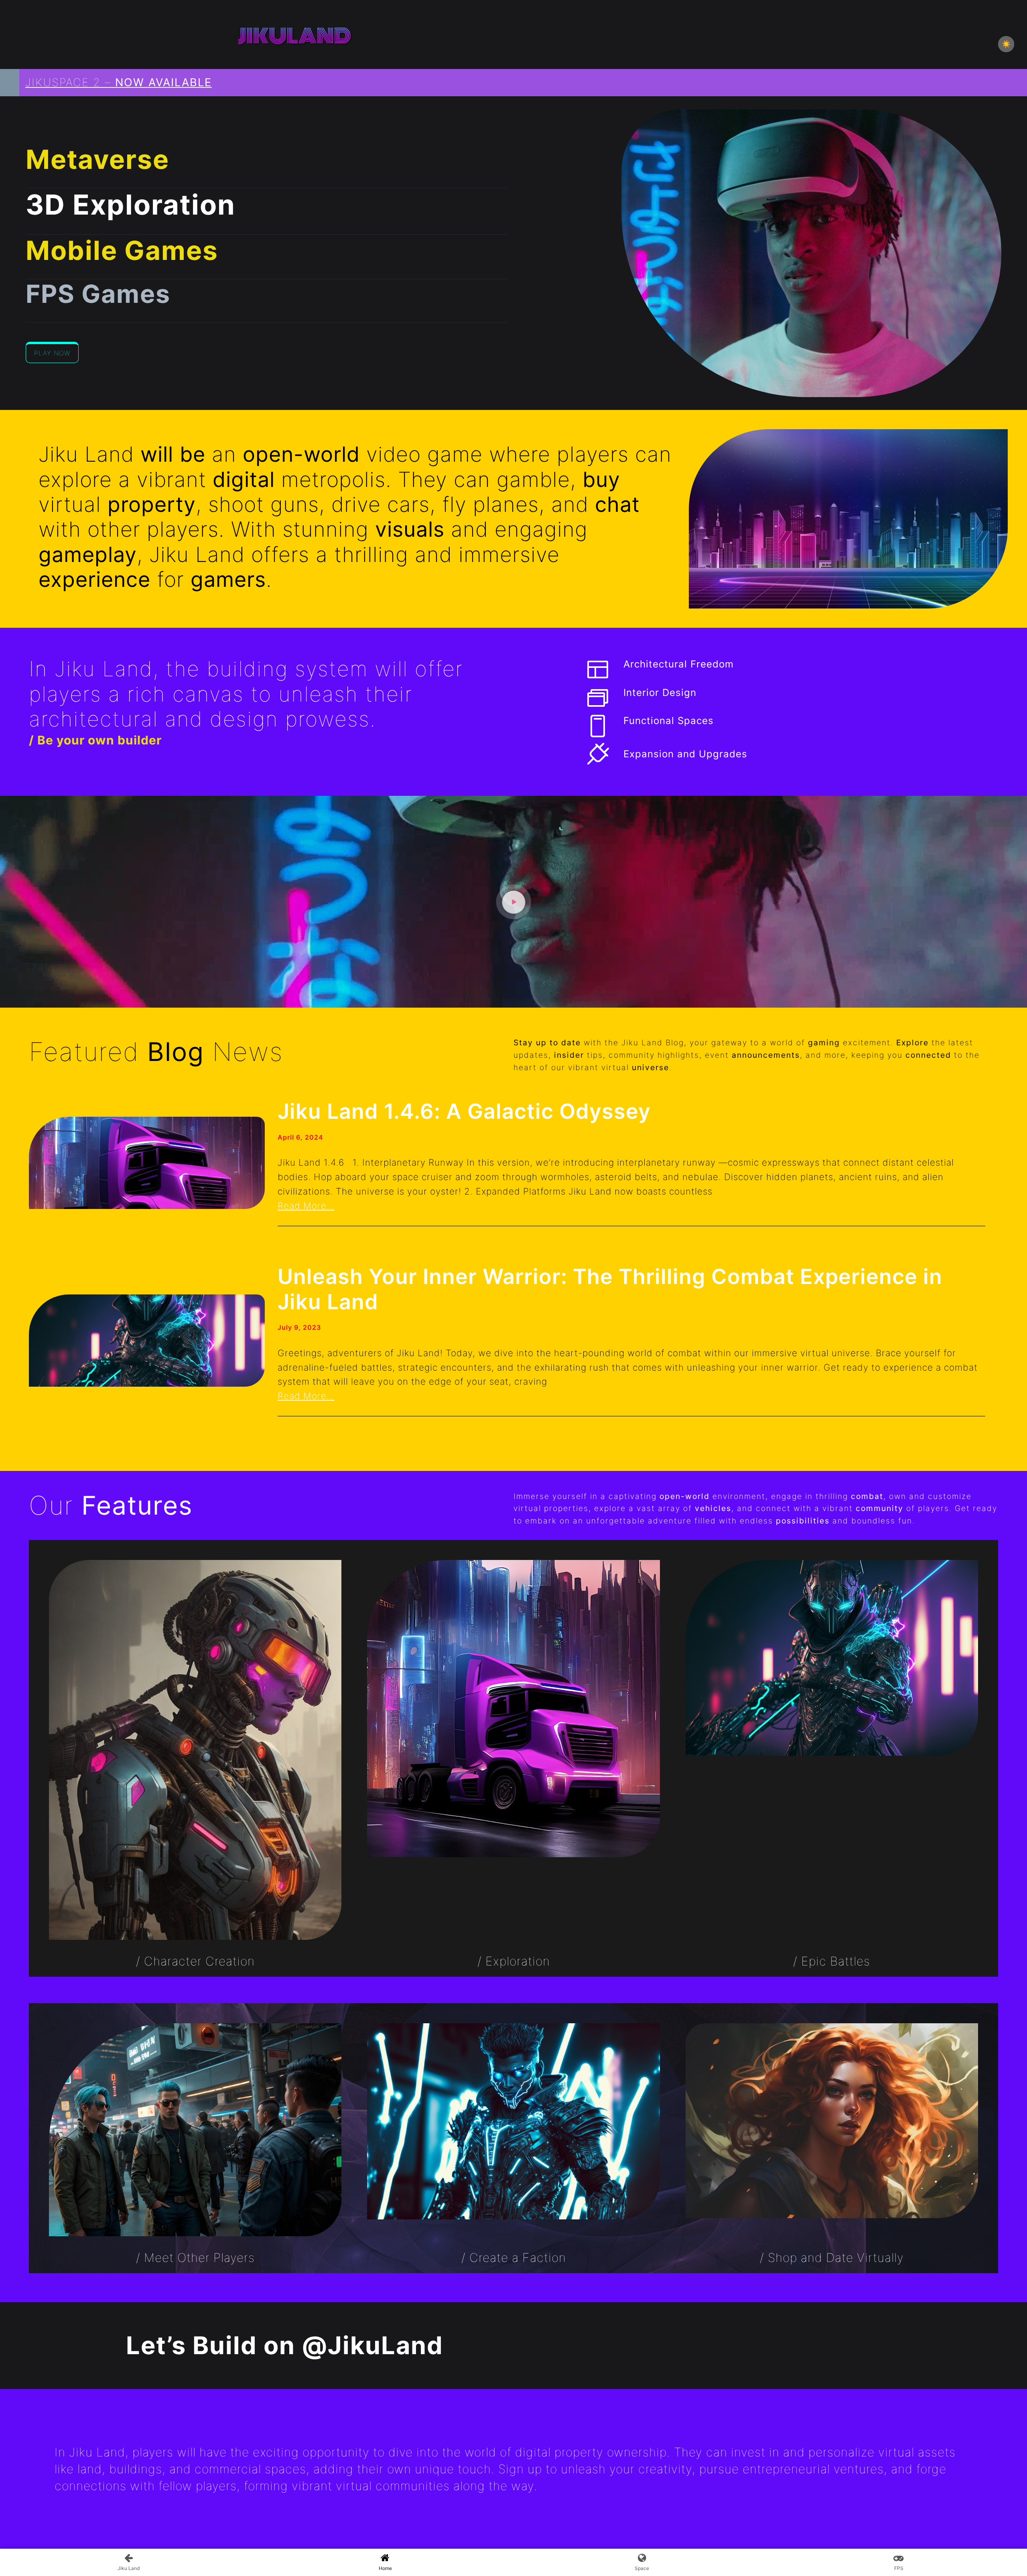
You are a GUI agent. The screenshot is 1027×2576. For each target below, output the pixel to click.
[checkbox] (1006, 44)
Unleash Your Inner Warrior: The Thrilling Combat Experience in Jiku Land (610, 1289)
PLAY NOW (52, 353)
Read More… (306, 1206)
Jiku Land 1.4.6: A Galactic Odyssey (464, 1112)
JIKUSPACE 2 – (119, 82)
